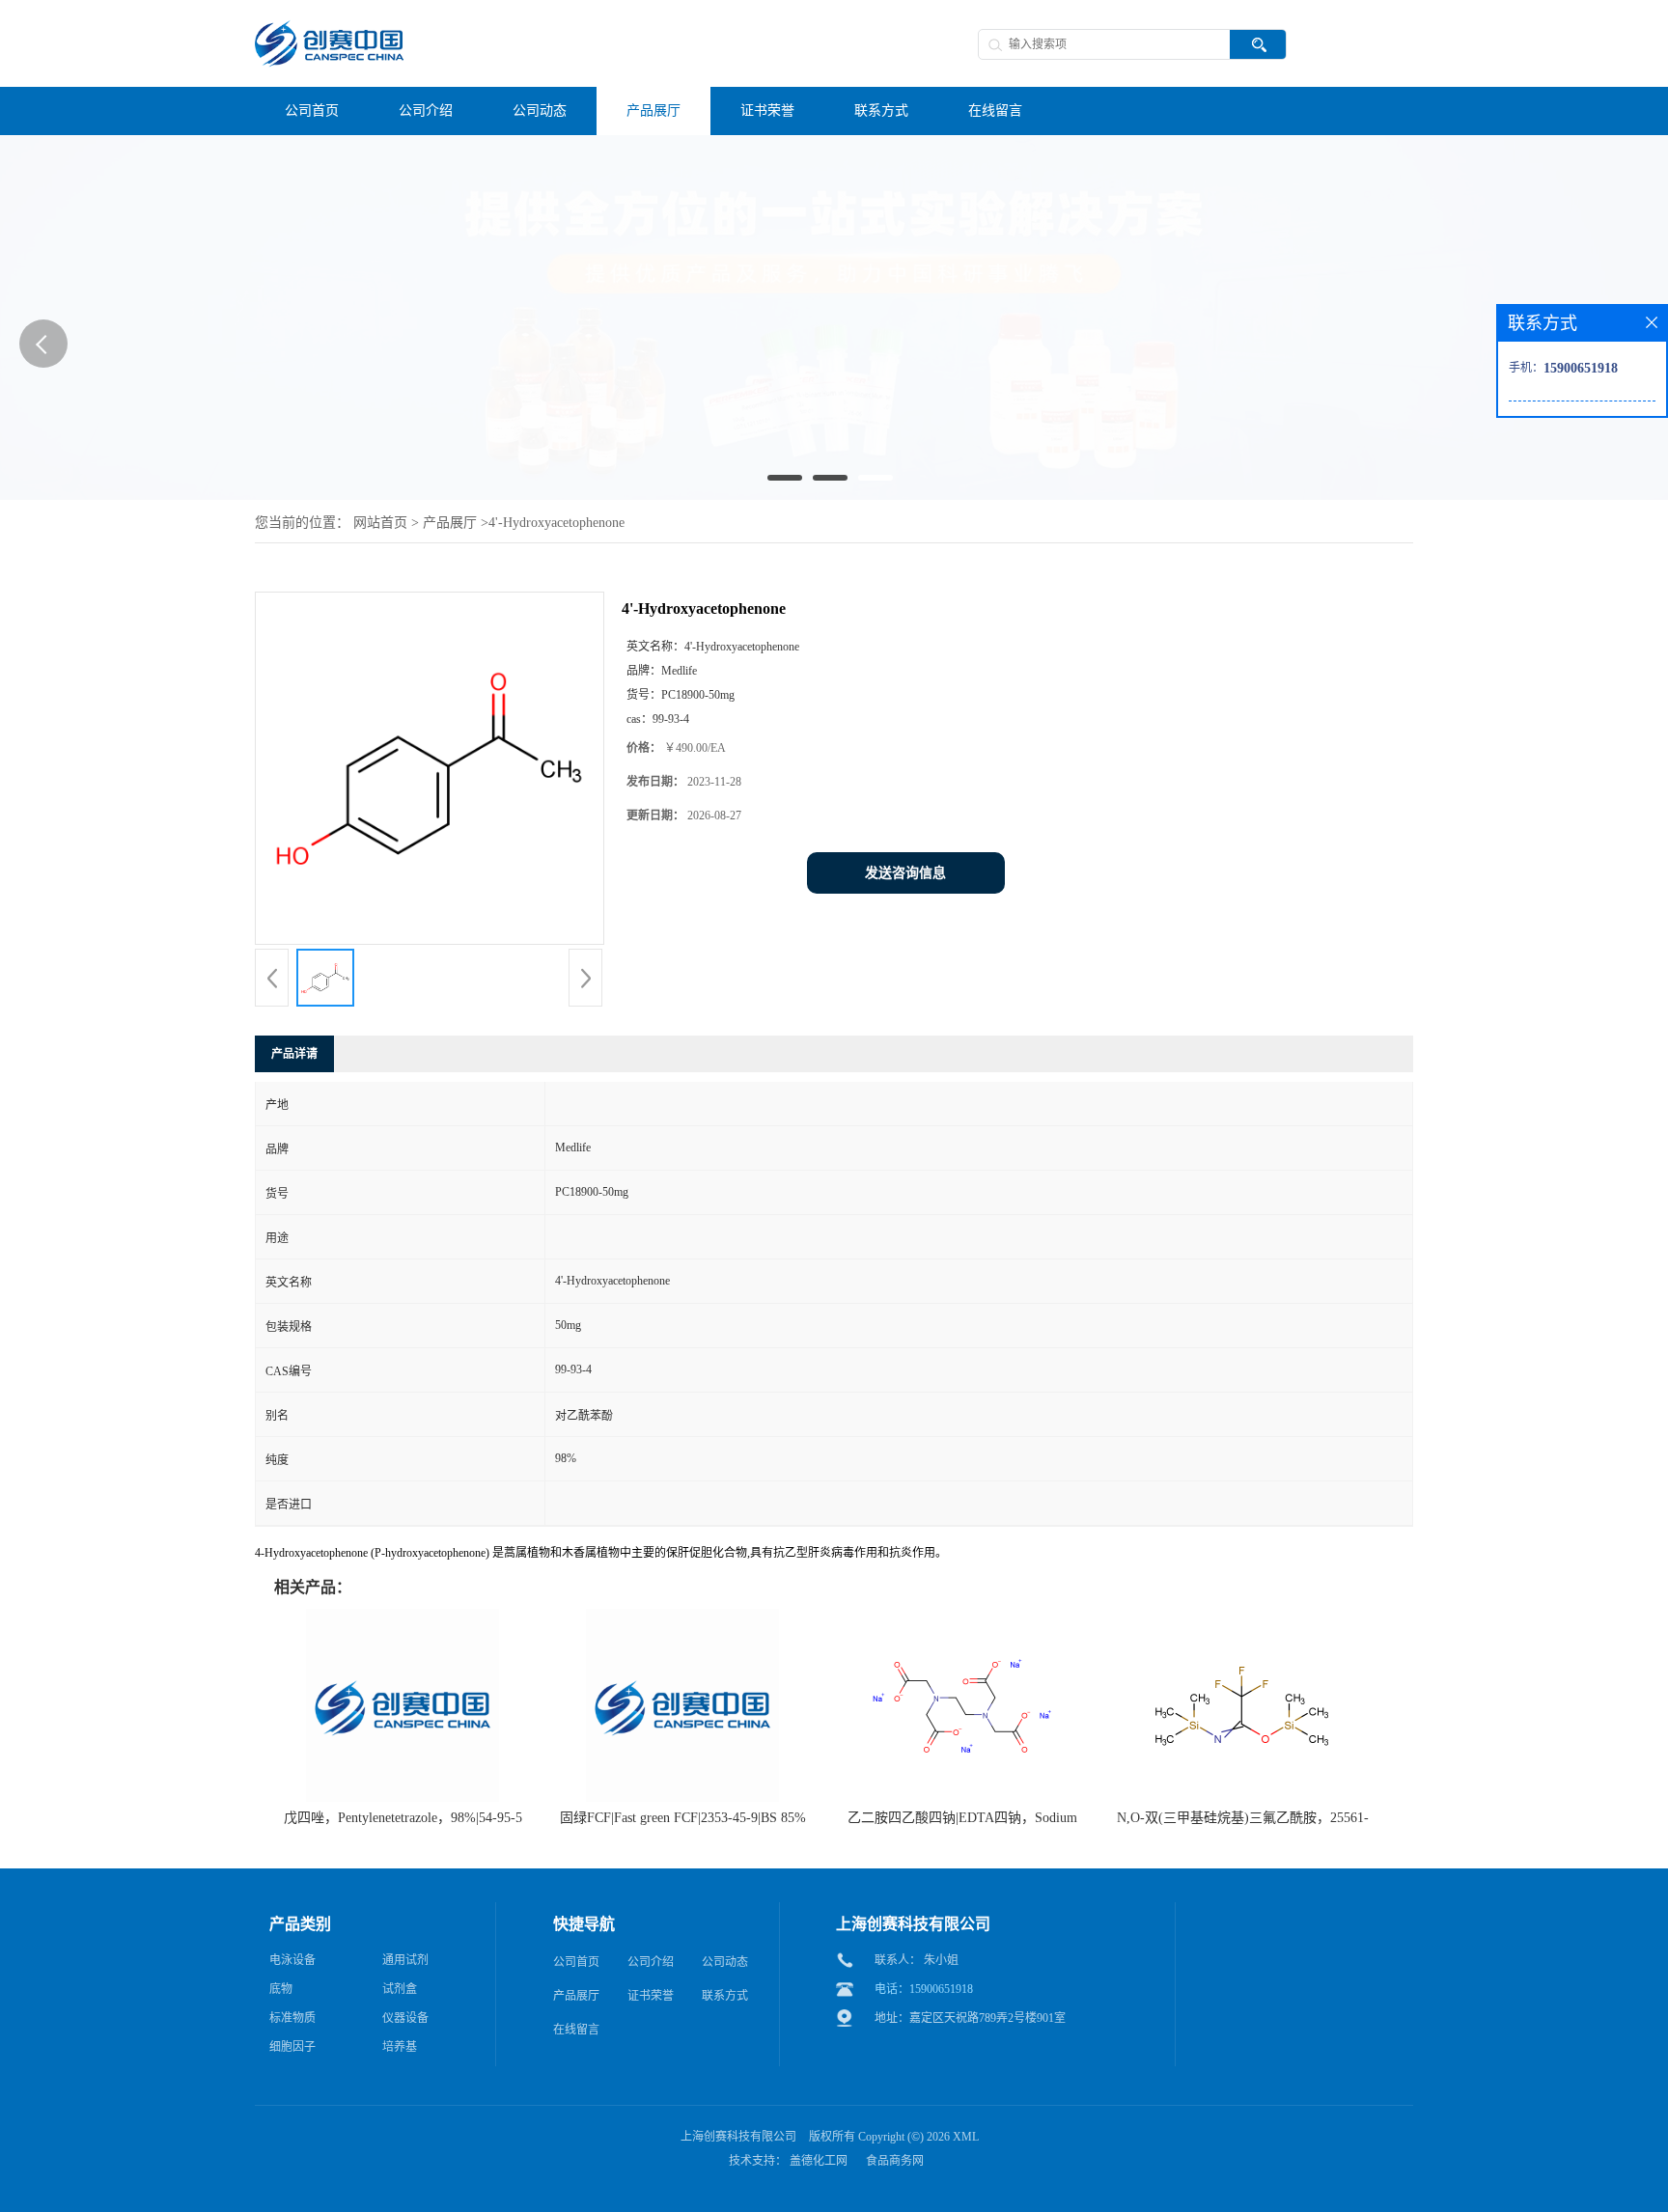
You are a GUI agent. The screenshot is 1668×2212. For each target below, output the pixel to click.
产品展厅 (450, 523)
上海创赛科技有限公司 (738, 2137)
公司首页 (576, 1962)
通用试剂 (405, 1960)
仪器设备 (405, 2018)
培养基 (400, 2047)
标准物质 (292, 2018)
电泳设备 (292, 1960)
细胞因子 (292, 2047)
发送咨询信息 (905, 873)
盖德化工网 (819, 2161)
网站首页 (380, 523)
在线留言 (576, 2030)
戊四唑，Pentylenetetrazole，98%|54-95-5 (403, 1818)
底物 (281, 1989)
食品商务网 (895, 2161)
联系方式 (725, 1996)
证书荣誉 (651, 1996)
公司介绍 (651, 1962)
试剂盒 (400, 1989)
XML (966, 2137)
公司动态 (725, 1962)
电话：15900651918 (924, 1989)
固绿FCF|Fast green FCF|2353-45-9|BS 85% (683, 1818)
